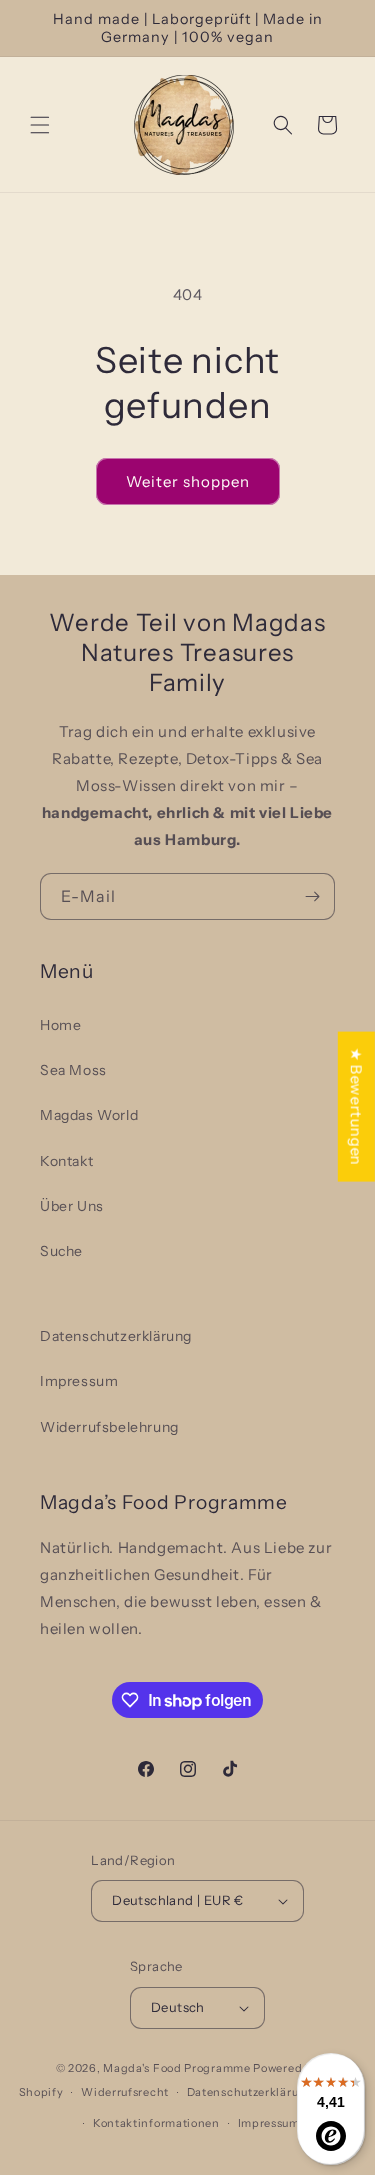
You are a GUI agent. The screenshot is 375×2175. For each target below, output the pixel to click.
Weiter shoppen (188, 481)
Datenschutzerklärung (116, 1336)
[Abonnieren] (312, 896)
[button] (40, 125)
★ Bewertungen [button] (356, 1106)
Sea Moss (73, 1070)
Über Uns (72, 1206)
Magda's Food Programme (176, 2068)
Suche (61, 1251)
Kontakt (66, 1161)
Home (60, 1025)
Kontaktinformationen (156, 2123)
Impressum (79, 1381)
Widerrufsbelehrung (109, 1427)
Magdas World (89, 1115)
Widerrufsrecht (125, 2092)
